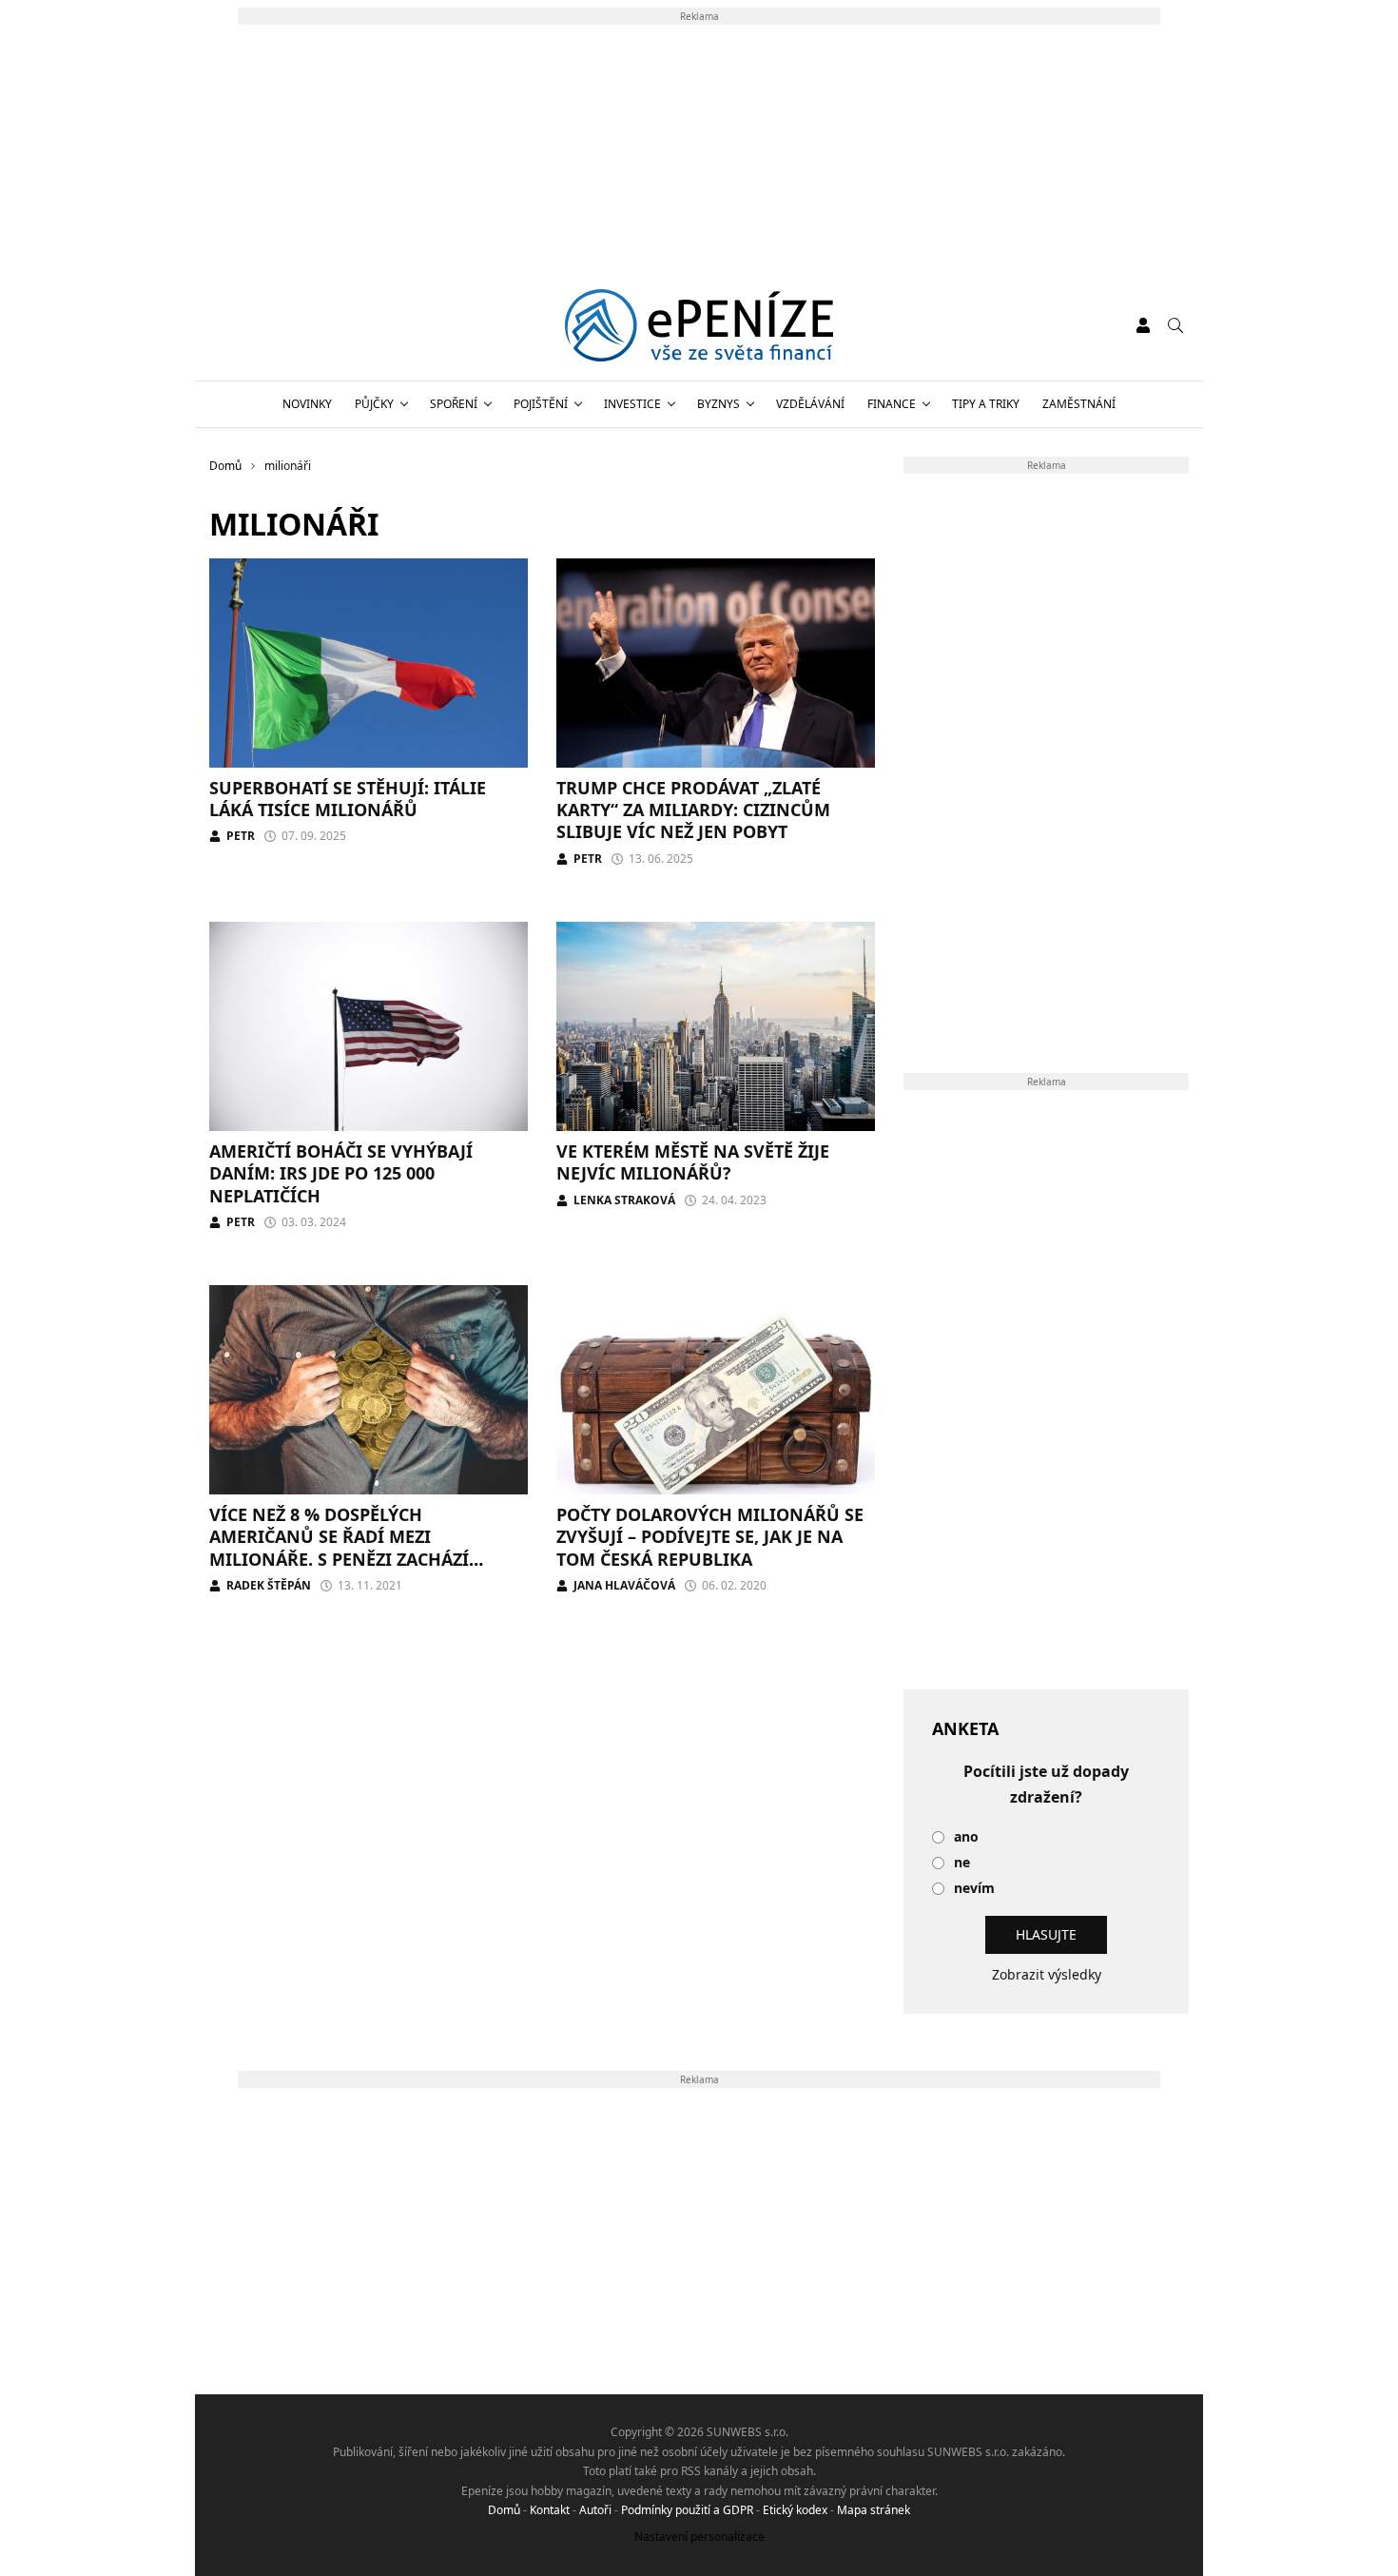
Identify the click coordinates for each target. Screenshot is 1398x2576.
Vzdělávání (810, 404)
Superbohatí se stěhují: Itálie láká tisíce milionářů (348, 799)
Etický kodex (795, 2510)
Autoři (595, 2510)
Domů (504, 2510)
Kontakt (550, 2510)
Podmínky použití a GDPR (687, 2510)
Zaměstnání (1079, 404)
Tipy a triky (986, 404)
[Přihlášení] (1143, 325)
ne (962, 1863)
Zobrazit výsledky (1047, 1974)
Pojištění (541, 404)
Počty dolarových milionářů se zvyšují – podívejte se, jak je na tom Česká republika (710, 1537)
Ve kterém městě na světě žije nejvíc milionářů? (693, 1162)
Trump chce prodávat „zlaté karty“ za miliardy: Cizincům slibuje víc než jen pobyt (693, 810)
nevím (974, 1889)
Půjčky (374, 404)
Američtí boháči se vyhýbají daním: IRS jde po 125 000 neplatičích (341, 1173)
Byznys (718, 404)
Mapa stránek (874, 2510)
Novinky (307, 404)
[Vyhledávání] (1175, 325)
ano (966, 1837)
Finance (892, 404)
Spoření (454, 404)
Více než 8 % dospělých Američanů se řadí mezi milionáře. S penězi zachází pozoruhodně (339, 1548)
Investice (632, 404)
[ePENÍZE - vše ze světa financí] (699, 325)
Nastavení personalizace (699, 2537)
